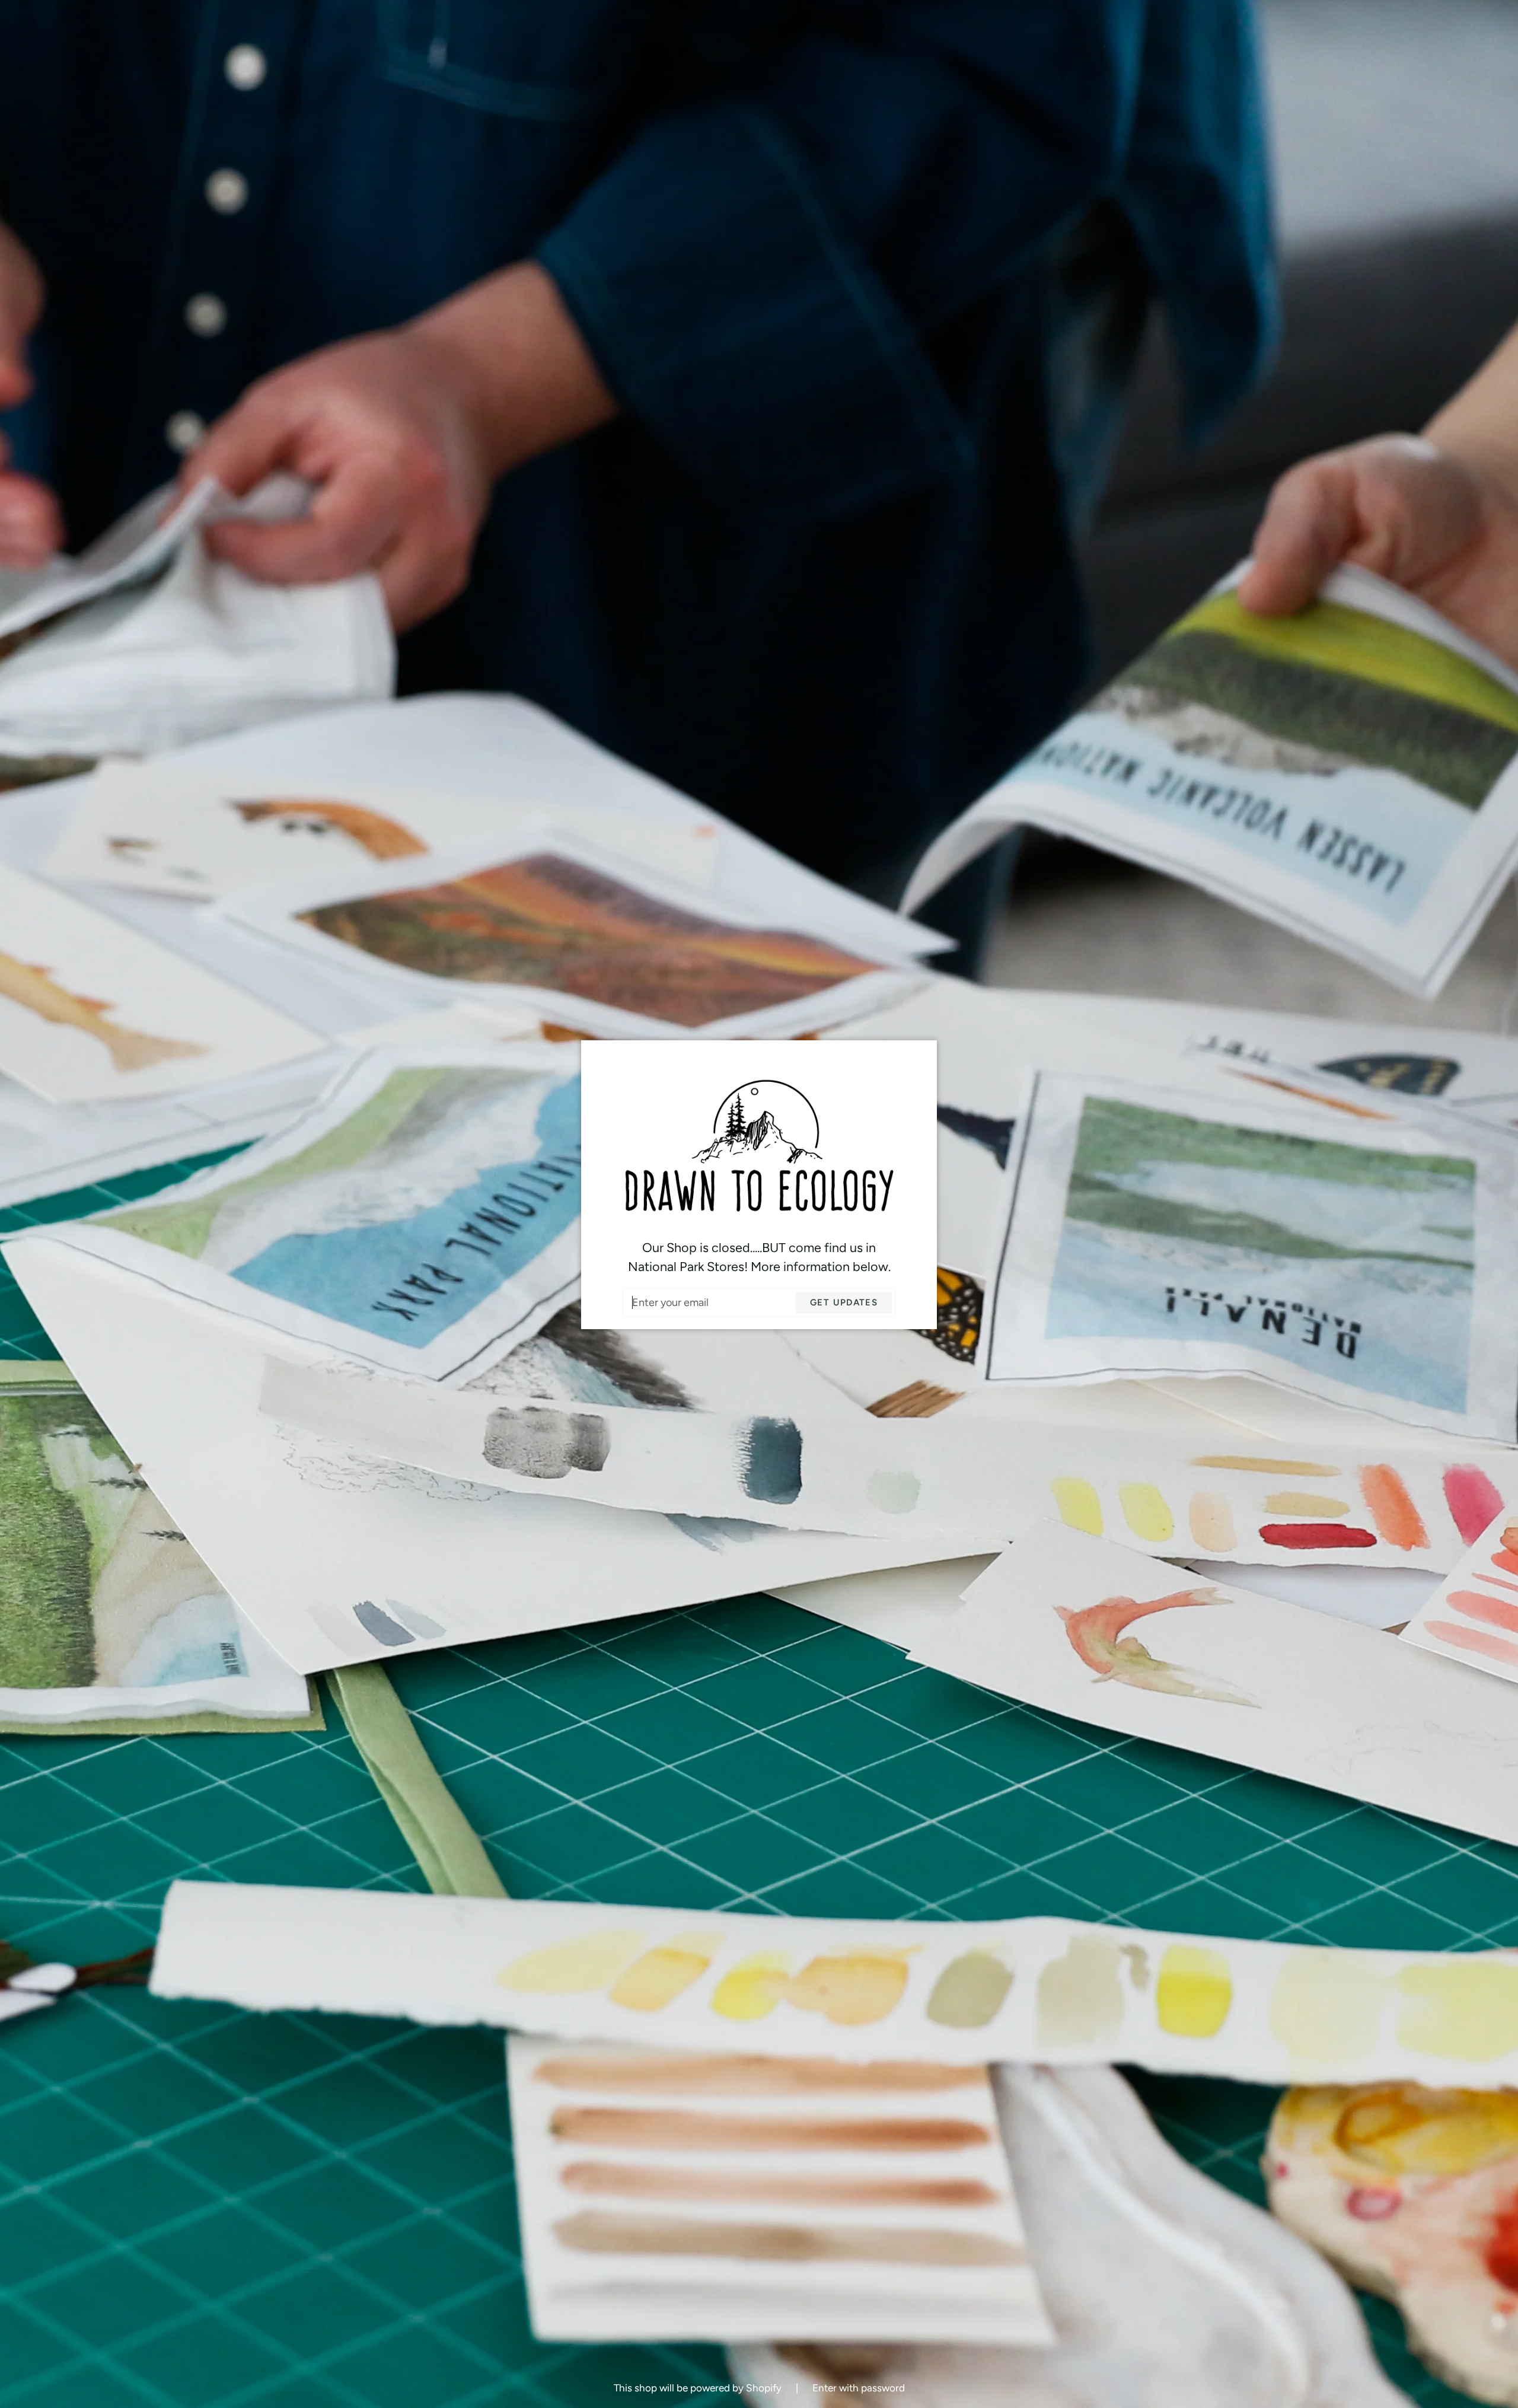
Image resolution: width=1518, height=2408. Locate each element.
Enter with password (859, 2388)
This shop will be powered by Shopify (699, 2388)
